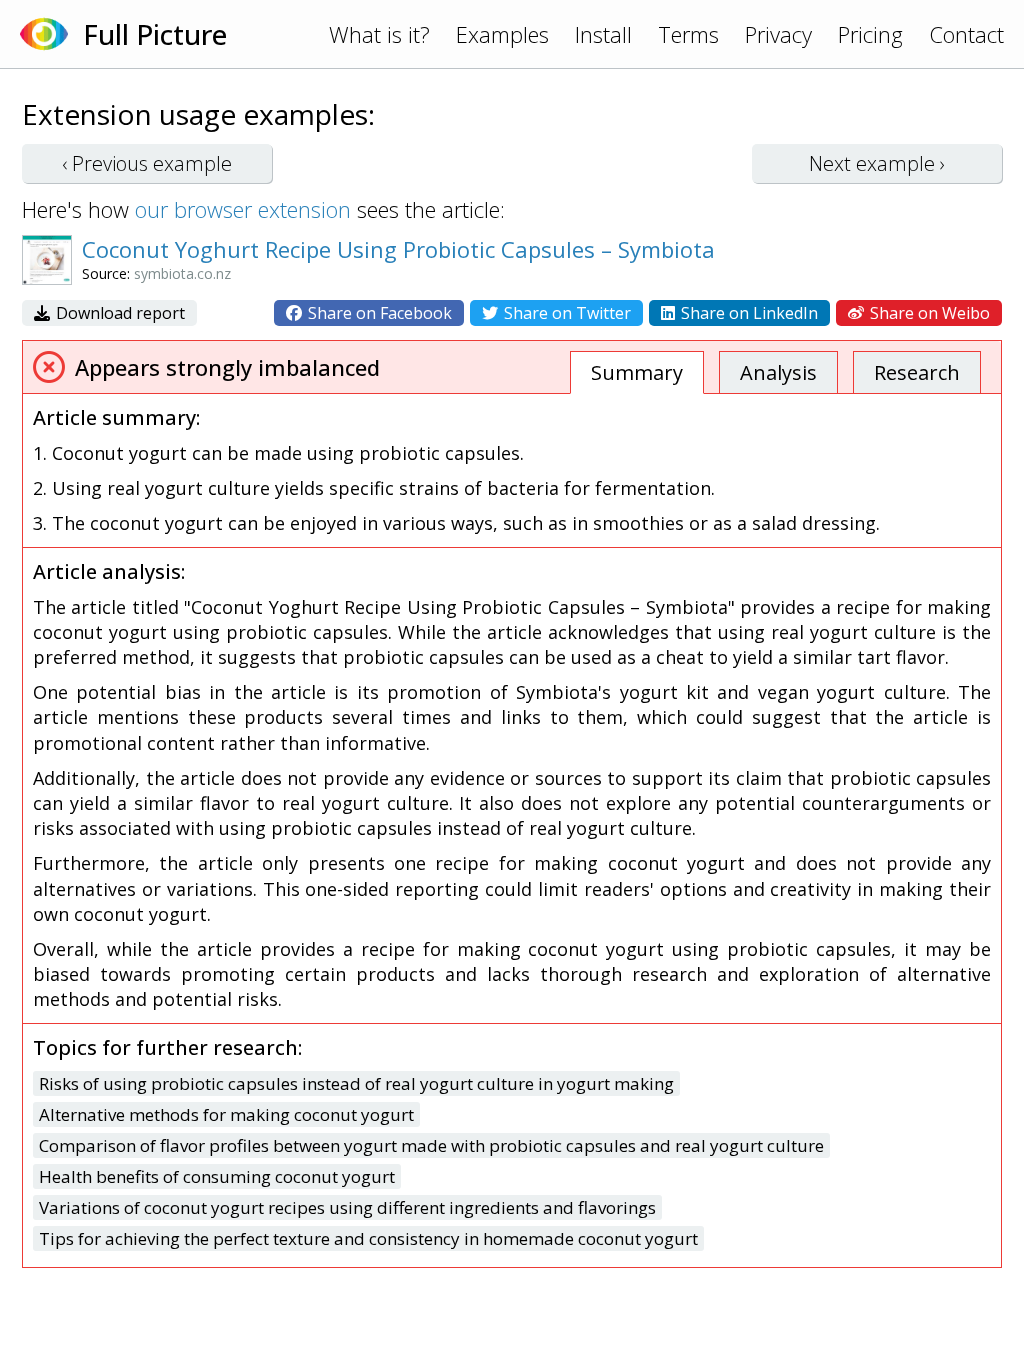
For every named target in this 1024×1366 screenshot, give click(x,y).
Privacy (778, 34)
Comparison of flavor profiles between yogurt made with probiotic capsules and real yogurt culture (431, 1145)
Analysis (778, 372)
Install (603, 34)
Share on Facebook (378, 313)
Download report (118, 313)
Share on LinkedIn (747, 313)
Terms (688, 34)
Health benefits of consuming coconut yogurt (217, 1176)
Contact (966, 34)
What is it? (379, 34)
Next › (877, 163)
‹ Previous (147, 163)
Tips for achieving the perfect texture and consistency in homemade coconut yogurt (368, 1238)
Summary (637, 372)
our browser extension (243, 209)
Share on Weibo (928, 313)
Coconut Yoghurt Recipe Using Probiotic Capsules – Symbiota (398, 249)
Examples (502, 34)
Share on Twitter (565, 313)
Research (917, 372)
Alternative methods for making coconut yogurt (226, 1114)
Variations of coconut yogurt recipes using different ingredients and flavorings (347, 1207)
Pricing (870, 34)
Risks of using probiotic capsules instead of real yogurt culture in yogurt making (356, 1083)
